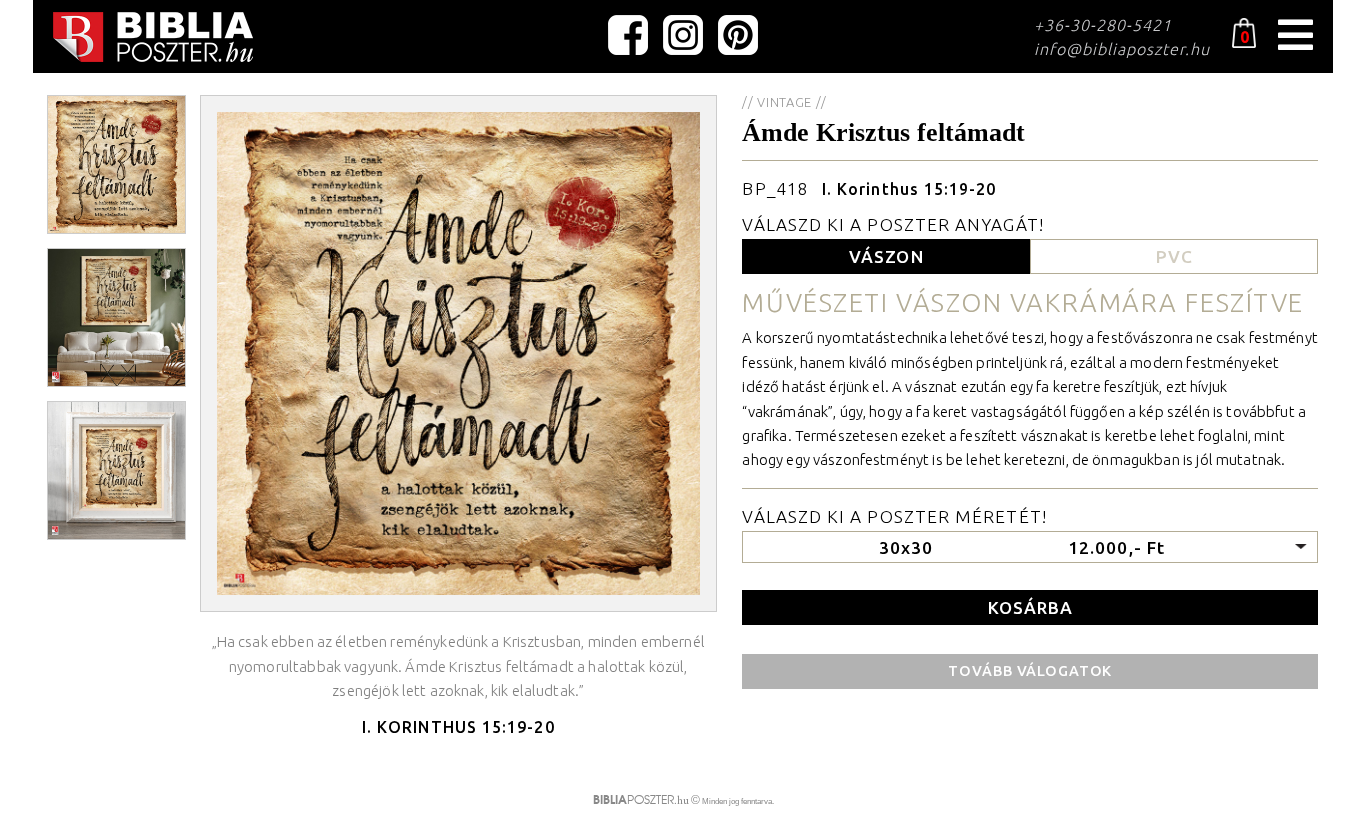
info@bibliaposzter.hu (1122, 49)
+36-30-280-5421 (1103, 25)
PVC (1174, 256)
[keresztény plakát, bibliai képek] (153, 37)
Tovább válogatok (1030, 671)
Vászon (886, 256)
